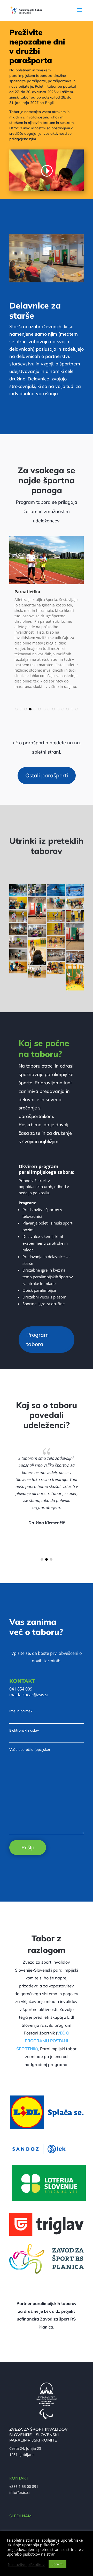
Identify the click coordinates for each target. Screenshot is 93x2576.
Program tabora (38, 1339)
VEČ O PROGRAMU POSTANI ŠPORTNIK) (43, 2041)
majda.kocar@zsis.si (29, 1695)
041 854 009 (21, 1689)
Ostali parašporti (47, 775)
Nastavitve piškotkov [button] (26, 2564)
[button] (16, 709)
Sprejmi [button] (57, 2564)
